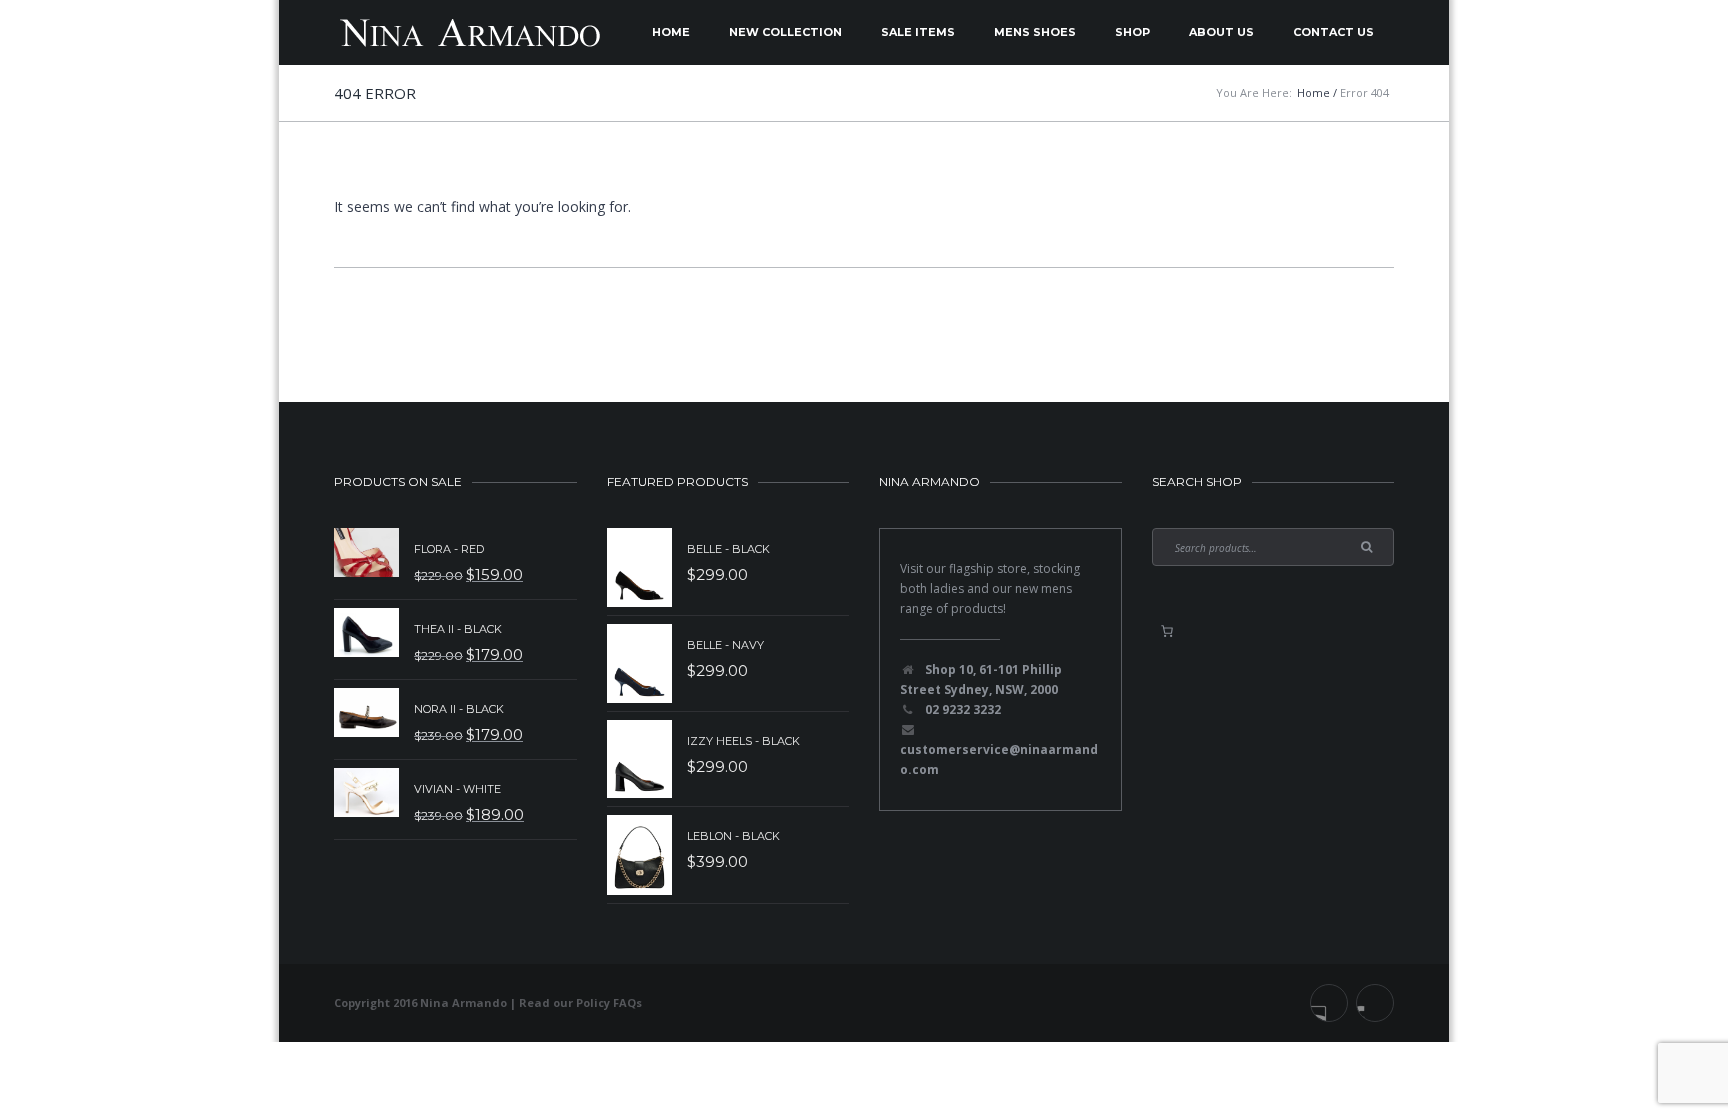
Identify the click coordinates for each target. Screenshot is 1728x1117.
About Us (1221, 32)
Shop (1132, 32)
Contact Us (1333, 32)
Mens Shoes (1035, 32)
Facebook (1329, 1003)
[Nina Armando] (469, 32)
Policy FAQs (609, 1002)
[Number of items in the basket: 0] (1167, 631)
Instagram (1375, 1003)
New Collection (785, 32)
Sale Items (918, 32)
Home (671, 32)
